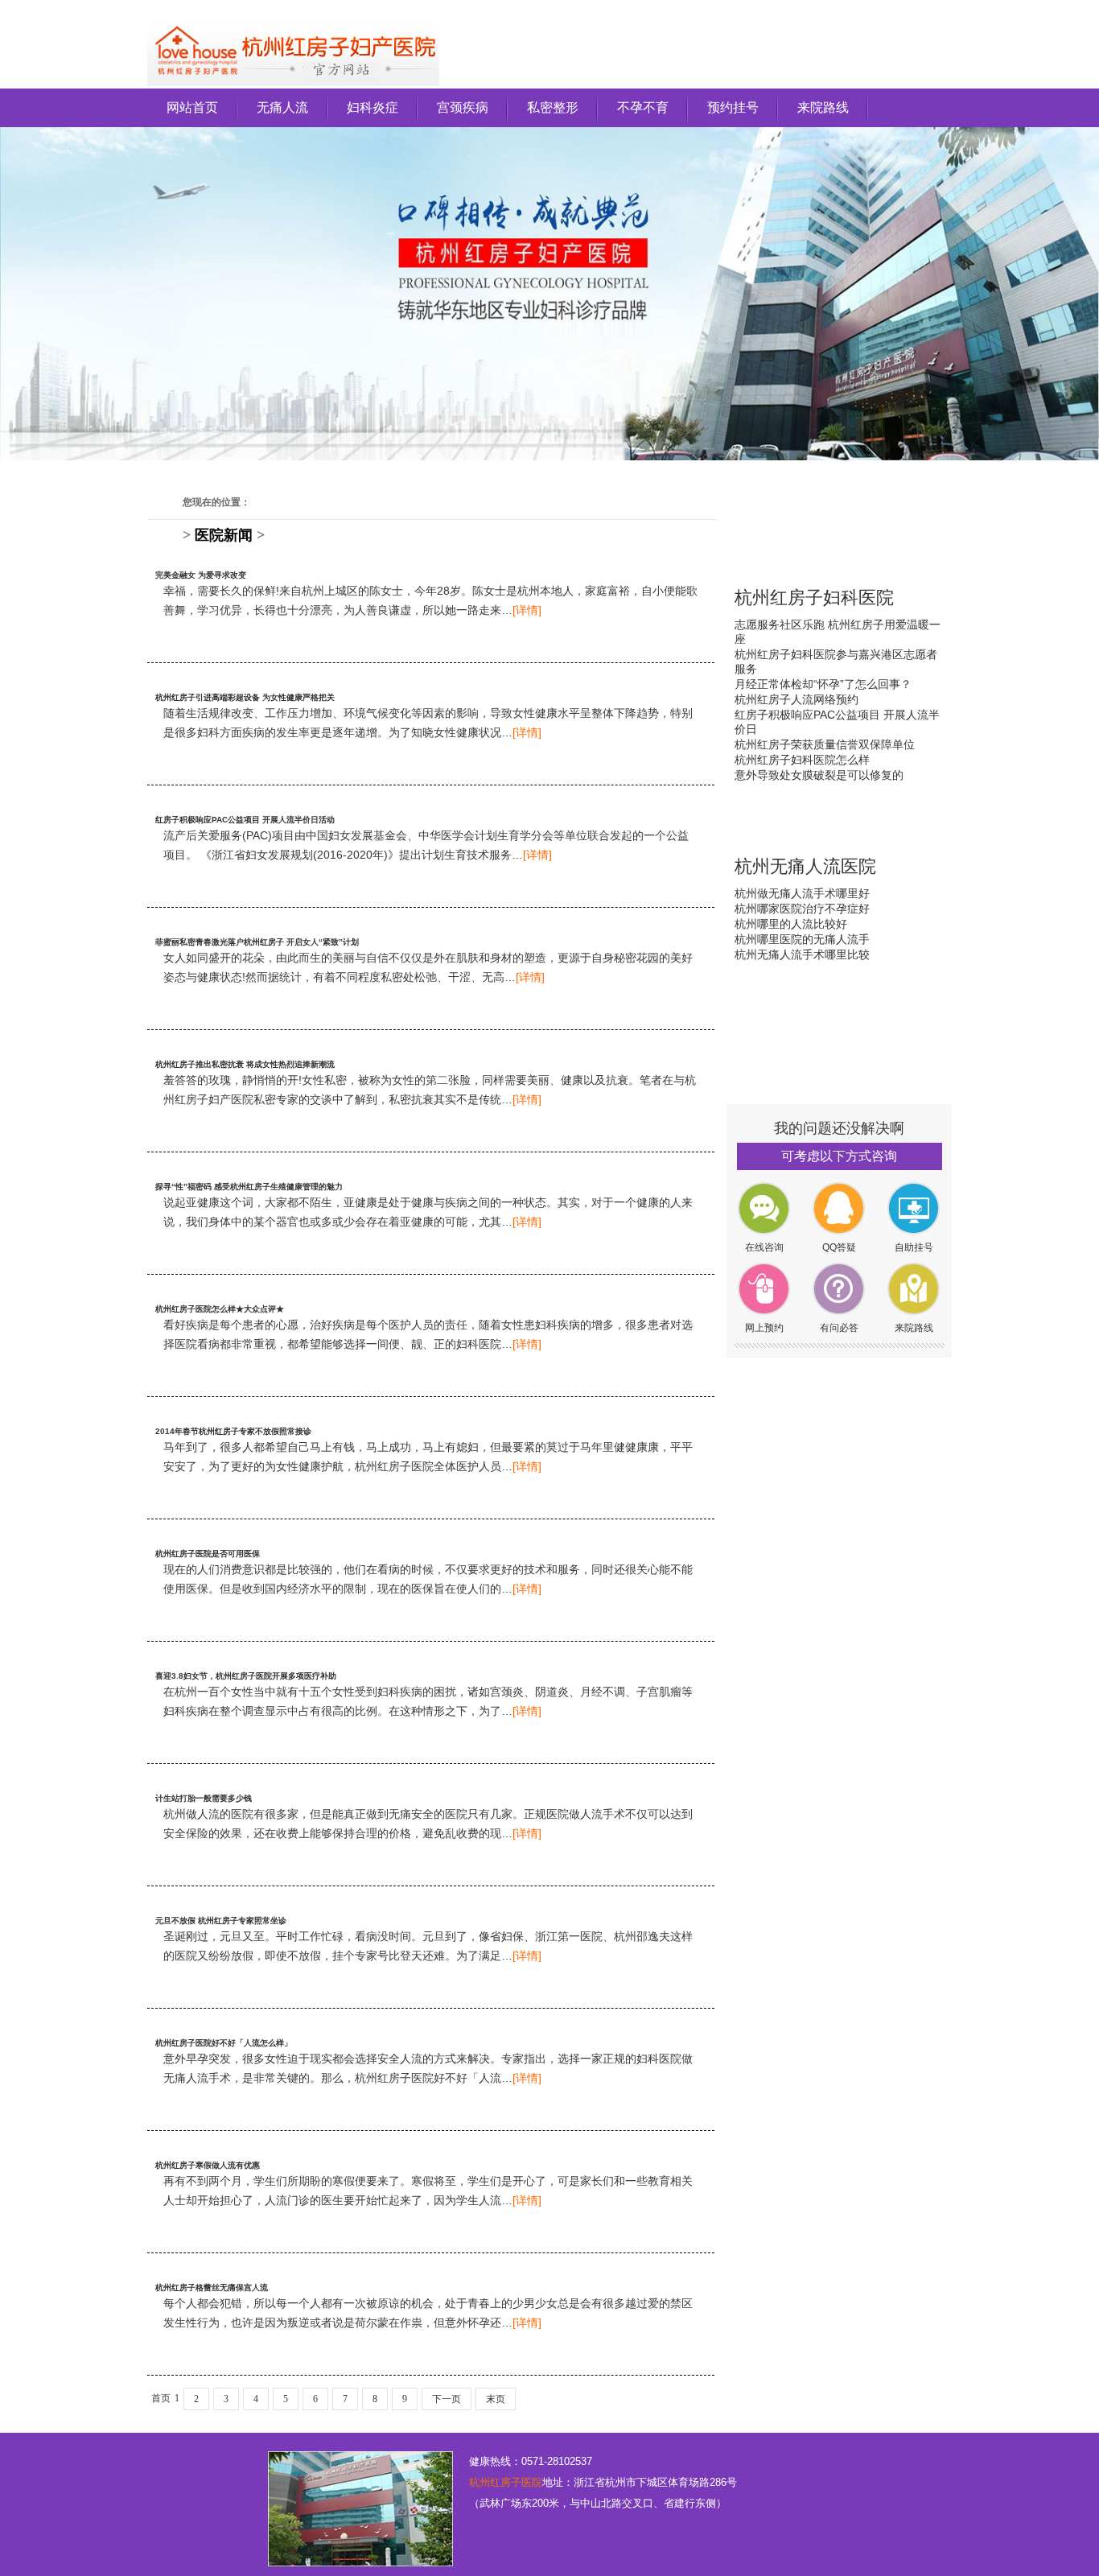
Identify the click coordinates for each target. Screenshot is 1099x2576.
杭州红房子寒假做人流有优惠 (208, 2165)
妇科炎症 (373, 107)
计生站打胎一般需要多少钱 (204, 1798)
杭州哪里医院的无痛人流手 (802, 939)
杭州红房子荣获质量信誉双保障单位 (825, 744)
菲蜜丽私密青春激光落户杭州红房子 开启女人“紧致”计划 (257, 942)
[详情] (527, 610)
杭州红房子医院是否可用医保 (208, 1554)
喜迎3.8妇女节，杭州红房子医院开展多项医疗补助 (246, 1676)
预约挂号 (733, 107)
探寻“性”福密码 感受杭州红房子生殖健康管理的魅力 (249, 1187)
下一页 (447, 2399)
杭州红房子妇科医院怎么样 (802, 760)
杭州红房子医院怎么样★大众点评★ (220, 1309)
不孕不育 (643, 107)
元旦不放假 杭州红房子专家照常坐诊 (221, 1921)
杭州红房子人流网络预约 (796, 699)
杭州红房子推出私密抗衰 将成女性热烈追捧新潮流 (245, 1064)
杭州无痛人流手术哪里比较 (802, 954)
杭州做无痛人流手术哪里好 (802, 893)
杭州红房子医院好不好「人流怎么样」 (224, 2043)
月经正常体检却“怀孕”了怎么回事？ (823, 684)
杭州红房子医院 (506, 2482)
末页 (496, 2399)
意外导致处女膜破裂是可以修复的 (819, 775)
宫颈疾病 (463, 107)
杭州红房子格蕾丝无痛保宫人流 (212, 2287)
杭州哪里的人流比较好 (791, 924)
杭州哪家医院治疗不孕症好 (802, 909)
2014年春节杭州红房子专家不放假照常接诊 (233, 1431)
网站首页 (192, 107)
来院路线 (823, 107)
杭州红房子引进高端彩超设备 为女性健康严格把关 (245, 697)
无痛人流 (282, 107)
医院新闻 (224, 535)
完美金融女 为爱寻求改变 (201, 575)
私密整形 (553, 107)
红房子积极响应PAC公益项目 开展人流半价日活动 (245, 820)
